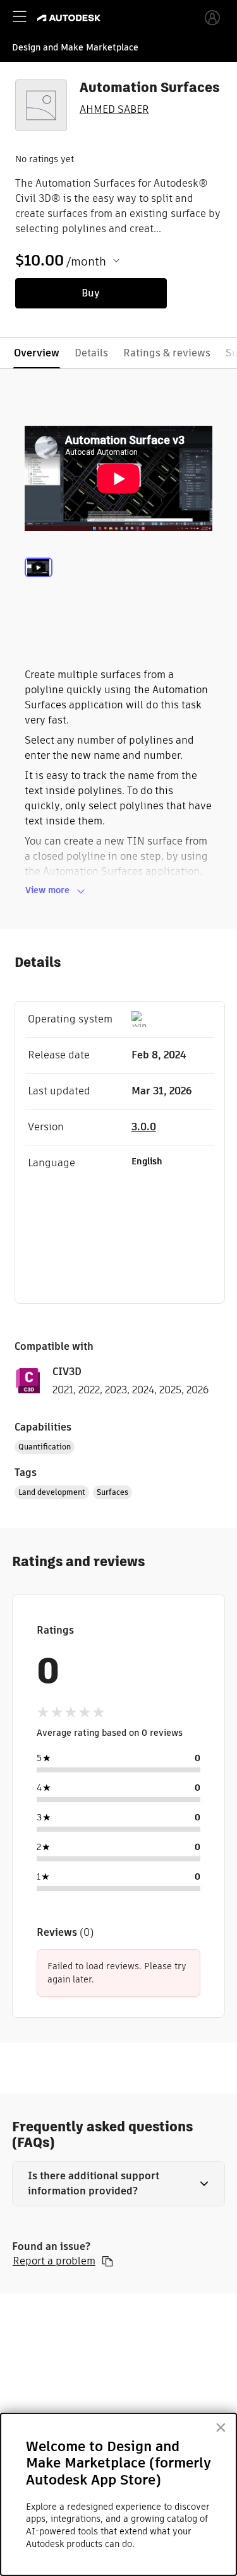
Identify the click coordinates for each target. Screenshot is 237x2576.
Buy (91, 293)
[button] (119, 2184)
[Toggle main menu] (20, 16)
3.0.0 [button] (144, 1127)
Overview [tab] (37, 353)
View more (47, 890)
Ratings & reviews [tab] (167, 353)
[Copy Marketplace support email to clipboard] (107, 2261)
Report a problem (54, 2261)
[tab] (39, 584)
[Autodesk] (70, 18)
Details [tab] (91, 353)
